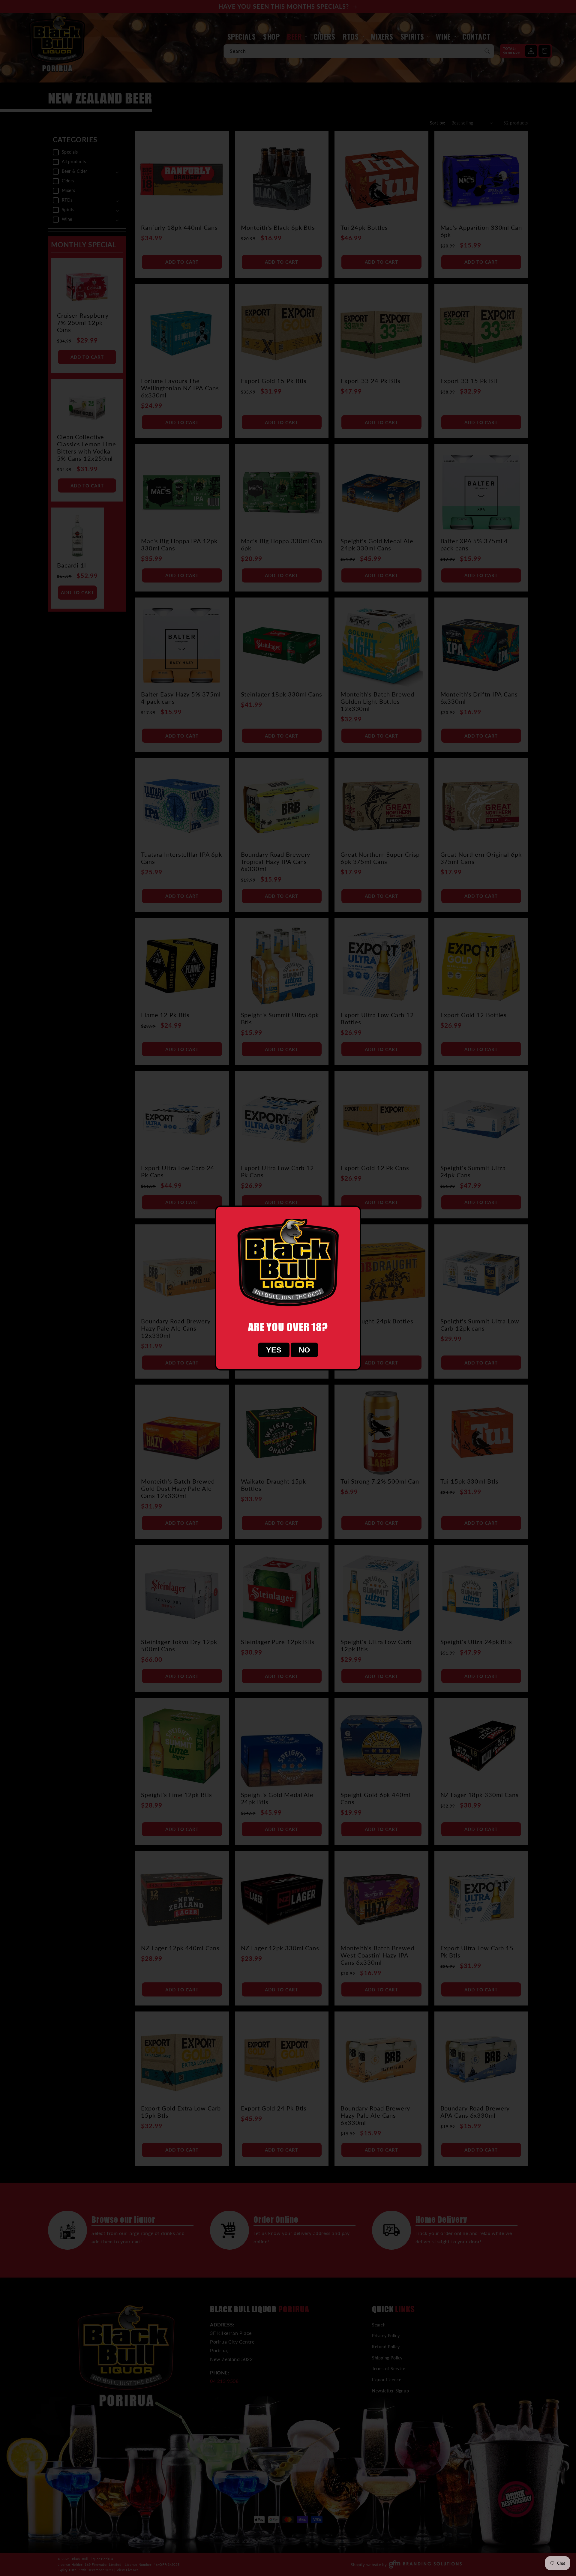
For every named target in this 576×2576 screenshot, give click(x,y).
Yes (274, 1350)
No (304, 1350)
